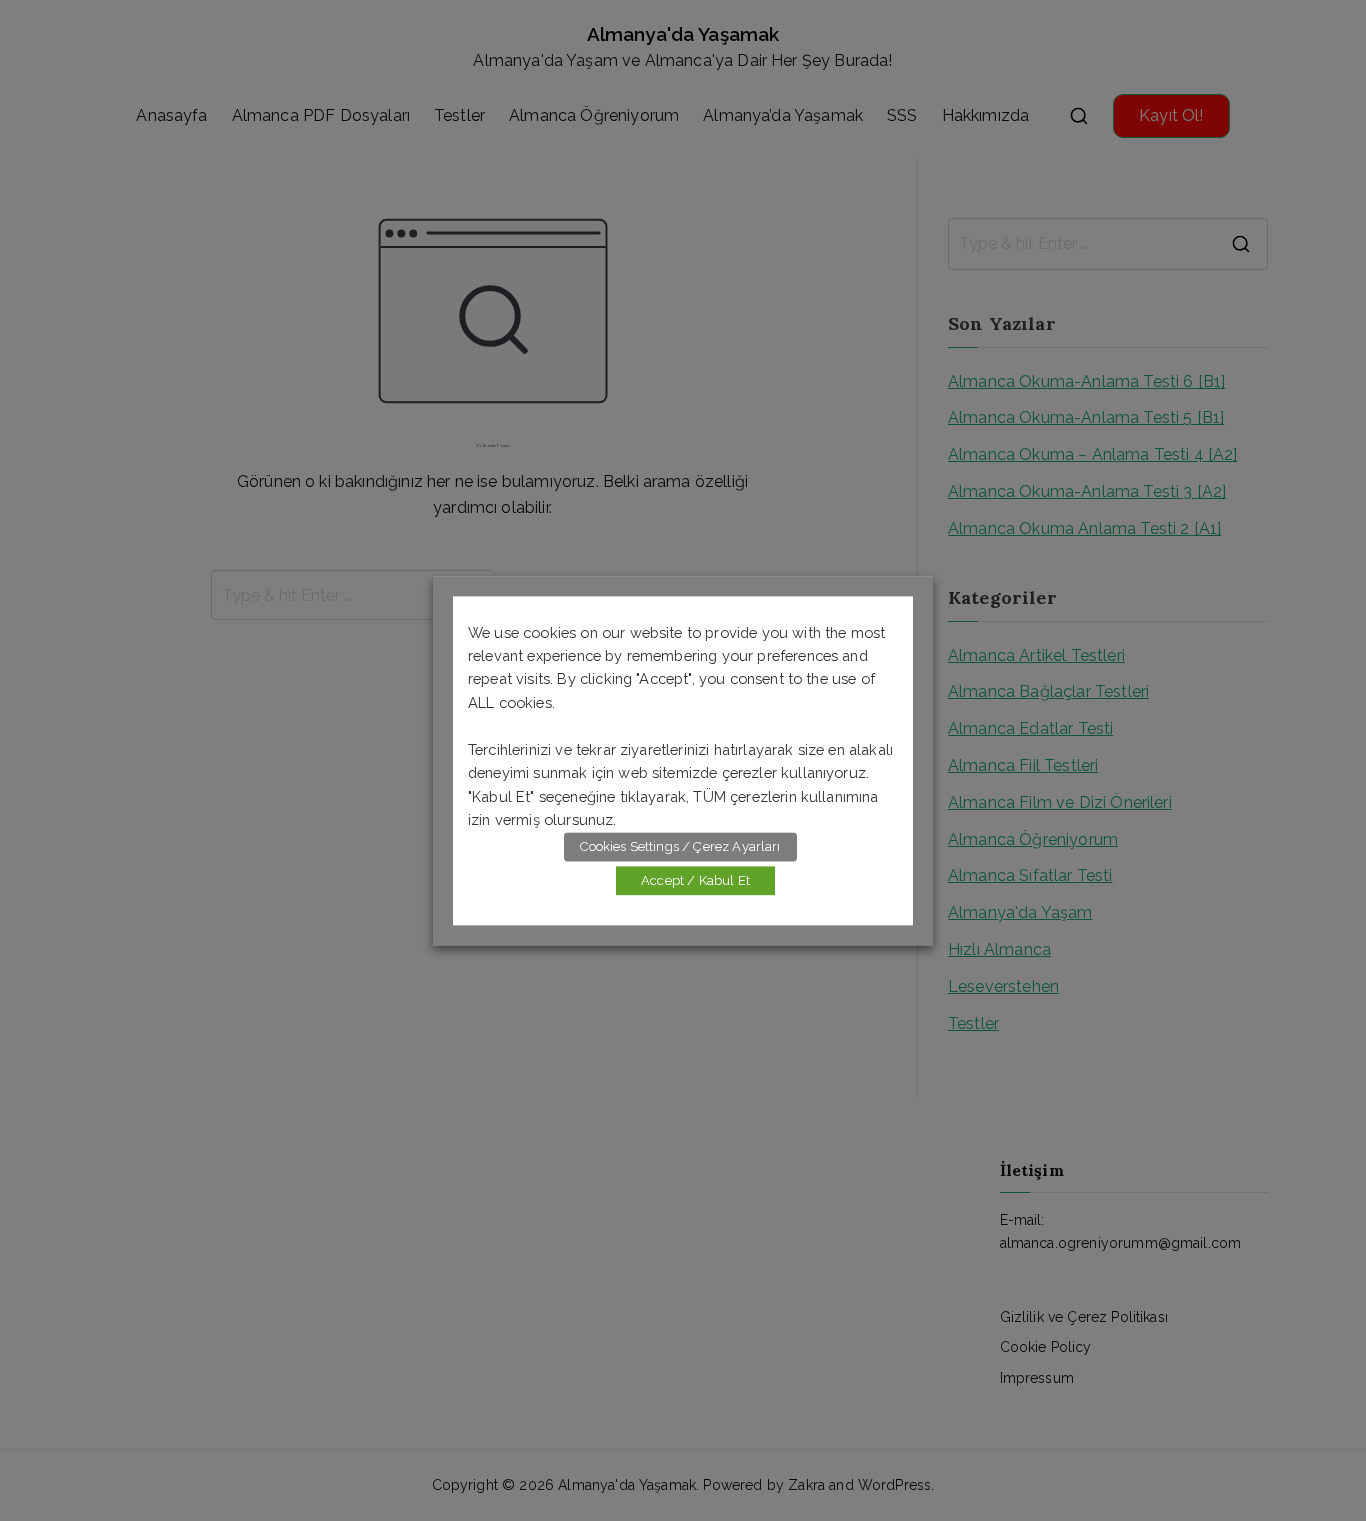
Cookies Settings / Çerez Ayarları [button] (680, 846)
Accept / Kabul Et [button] (695, 880)
